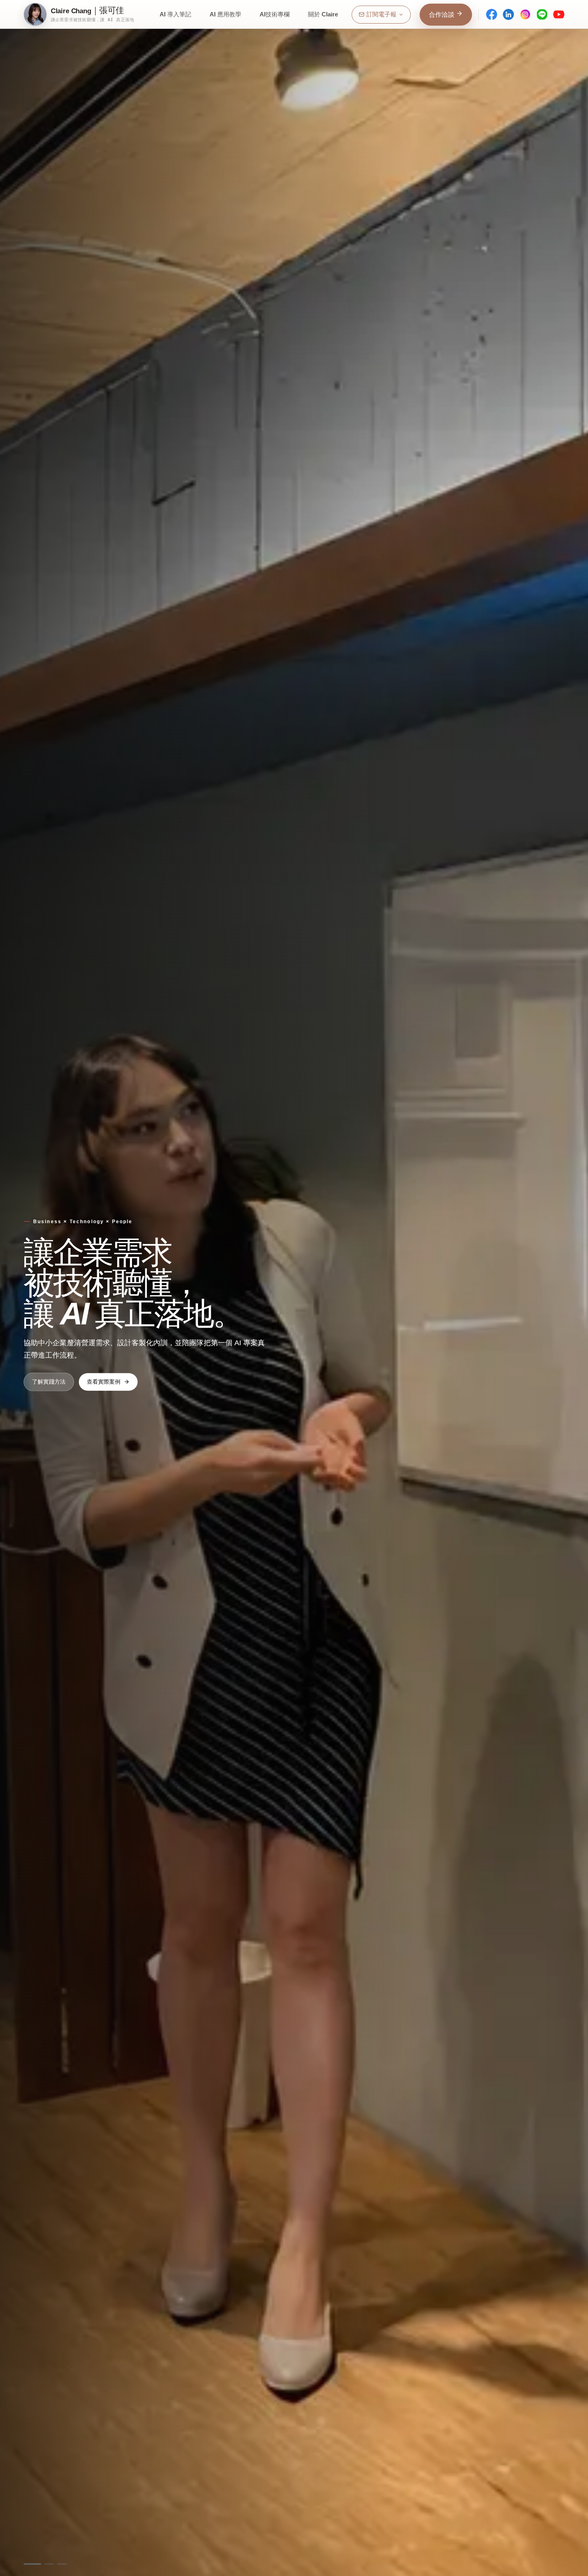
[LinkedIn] (508, 14)
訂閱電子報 (381, 14)
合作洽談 (442, 15)
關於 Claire (323, 14)
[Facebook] (492, 14)
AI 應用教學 (225, 14)
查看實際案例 (104, 1381)
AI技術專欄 (275, 14)
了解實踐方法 (49, 1381)
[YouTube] (559, 14)
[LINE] (542, 14)
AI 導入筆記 (175, 14)
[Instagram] (525, 14)
